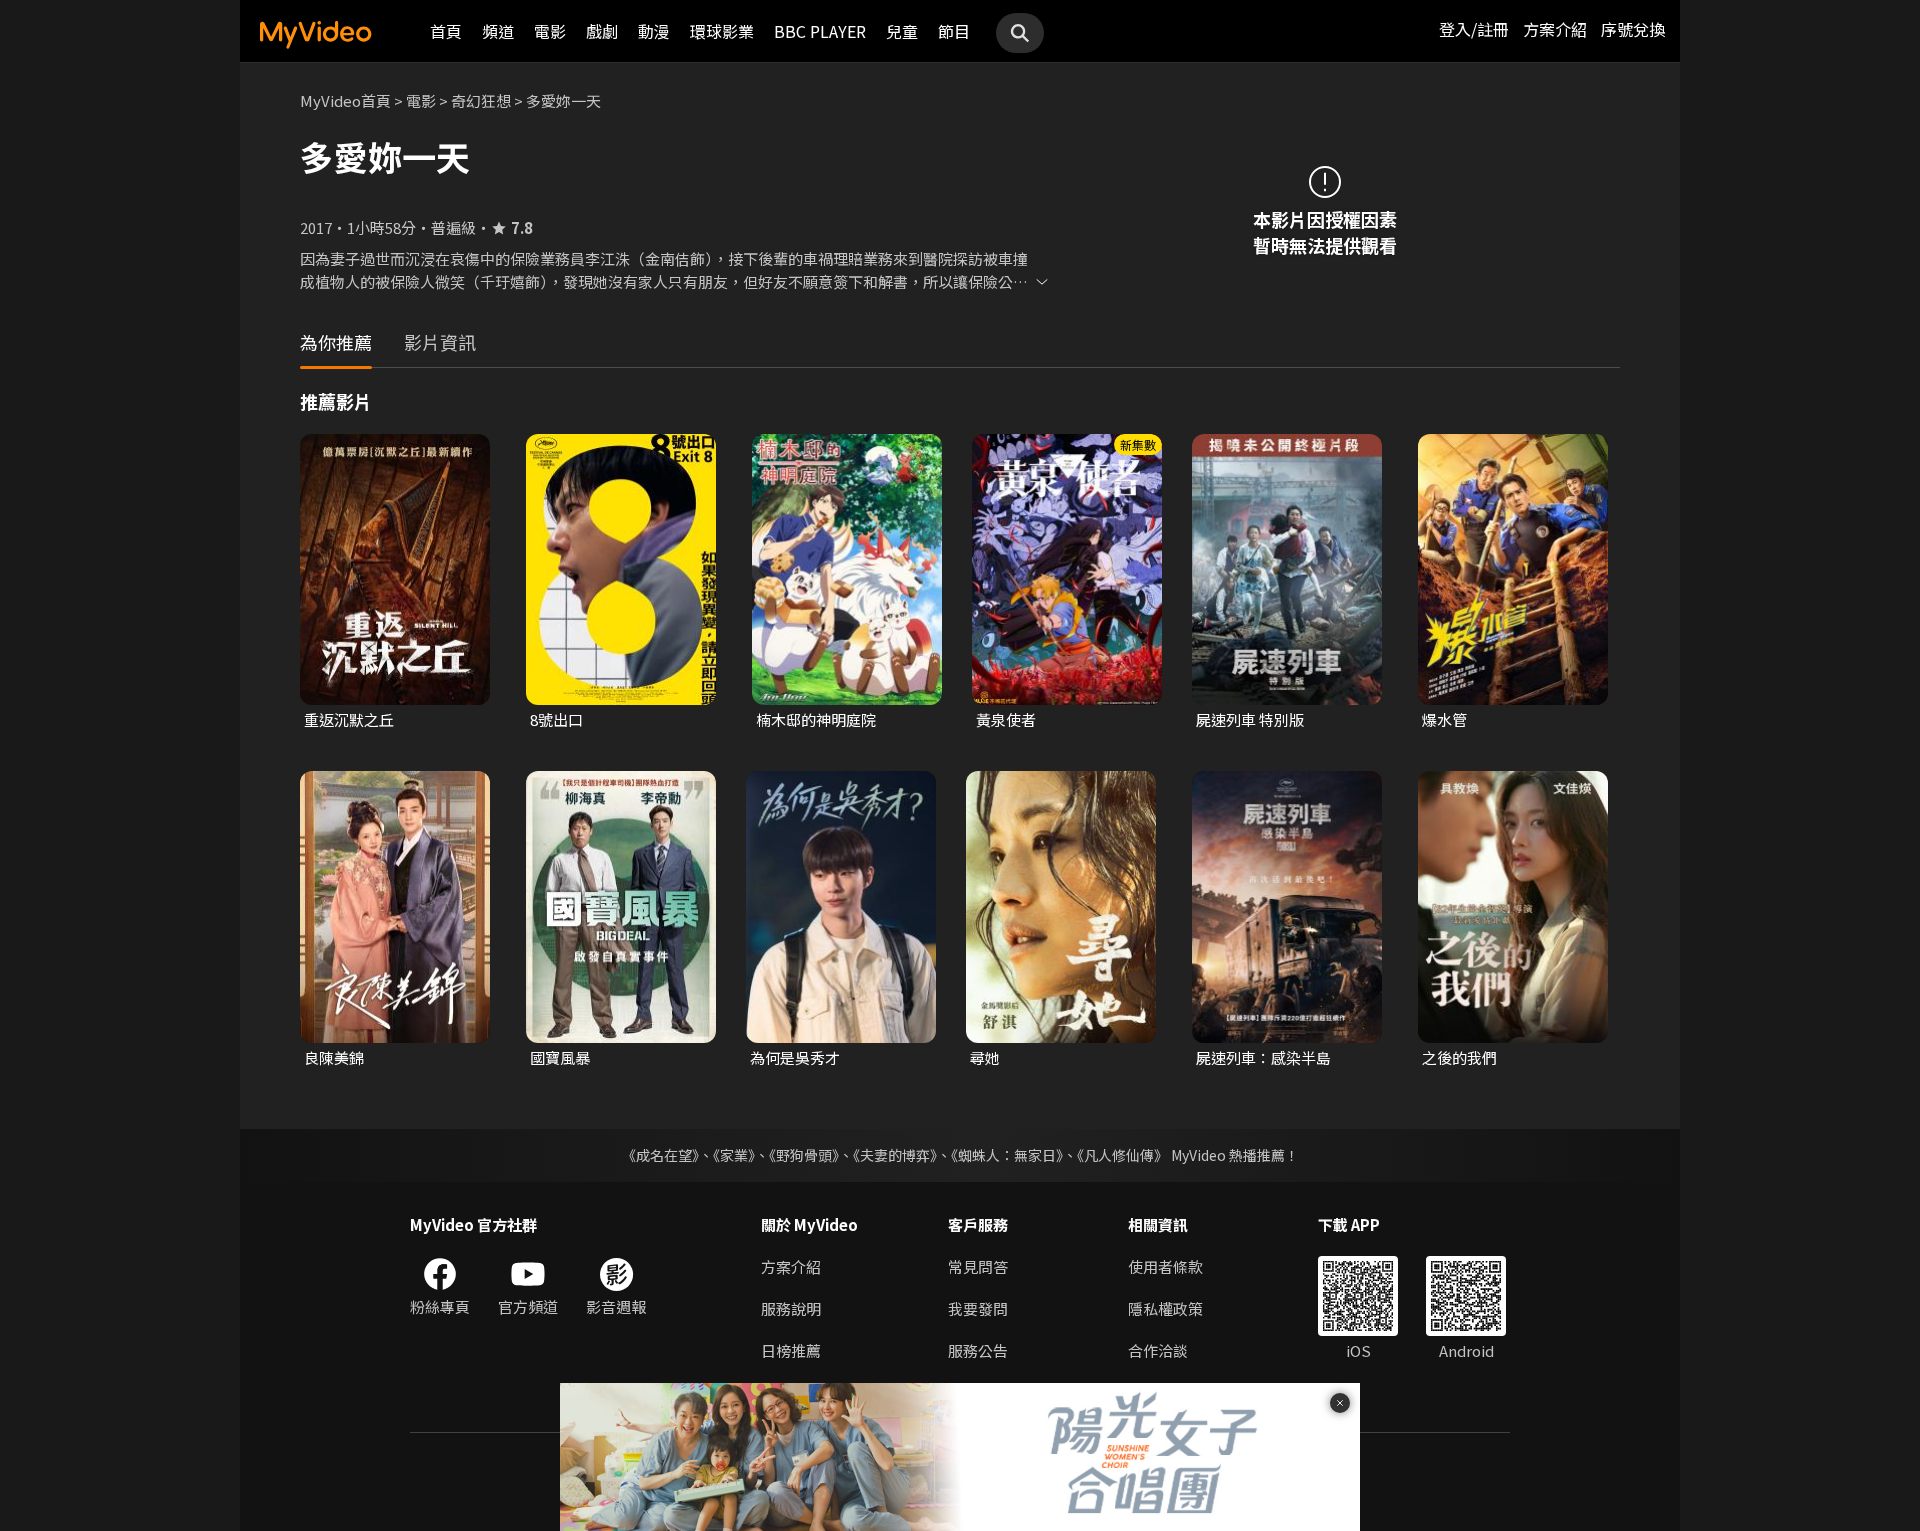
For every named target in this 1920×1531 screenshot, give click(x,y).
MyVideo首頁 (345, 100)
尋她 (985, 1057)
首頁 (446, 31)
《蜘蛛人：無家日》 (1007, 1155)
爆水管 (1444, 719)
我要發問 (978, 1308)
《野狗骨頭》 (804, 1155)
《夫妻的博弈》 (895, 1155)
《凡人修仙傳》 (1122, 1155)
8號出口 (556, 719)
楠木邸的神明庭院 (816, 719)
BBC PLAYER (820, 31)
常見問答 (978, 1266)
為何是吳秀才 (795, 1057)
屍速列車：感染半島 (1263, 1057)
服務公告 (978, 1350)
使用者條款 (1165, 1266)
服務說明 (791, 1308)
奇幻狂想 (481, 100)
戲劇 (602, 31)
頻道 (498, 31)
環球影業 (722, 31)
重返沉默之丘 (349, 719)
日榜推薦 (791, 1350)
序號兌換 (1633, 29)
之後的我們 (1459, 1057)
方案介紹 (1555, 29)
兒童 (902, 31)
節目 (954, 31)
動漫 (654, 31)
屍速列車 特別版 (1250, 719)
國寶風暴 (560, 1057)
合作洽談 (1158, 1350)
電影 (550, 31)
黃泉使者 (1006, 719)
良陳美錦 (334, 1057)
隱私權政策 (1165, 1308)
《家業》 (734, 1155)
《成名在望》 (660, 1155)
